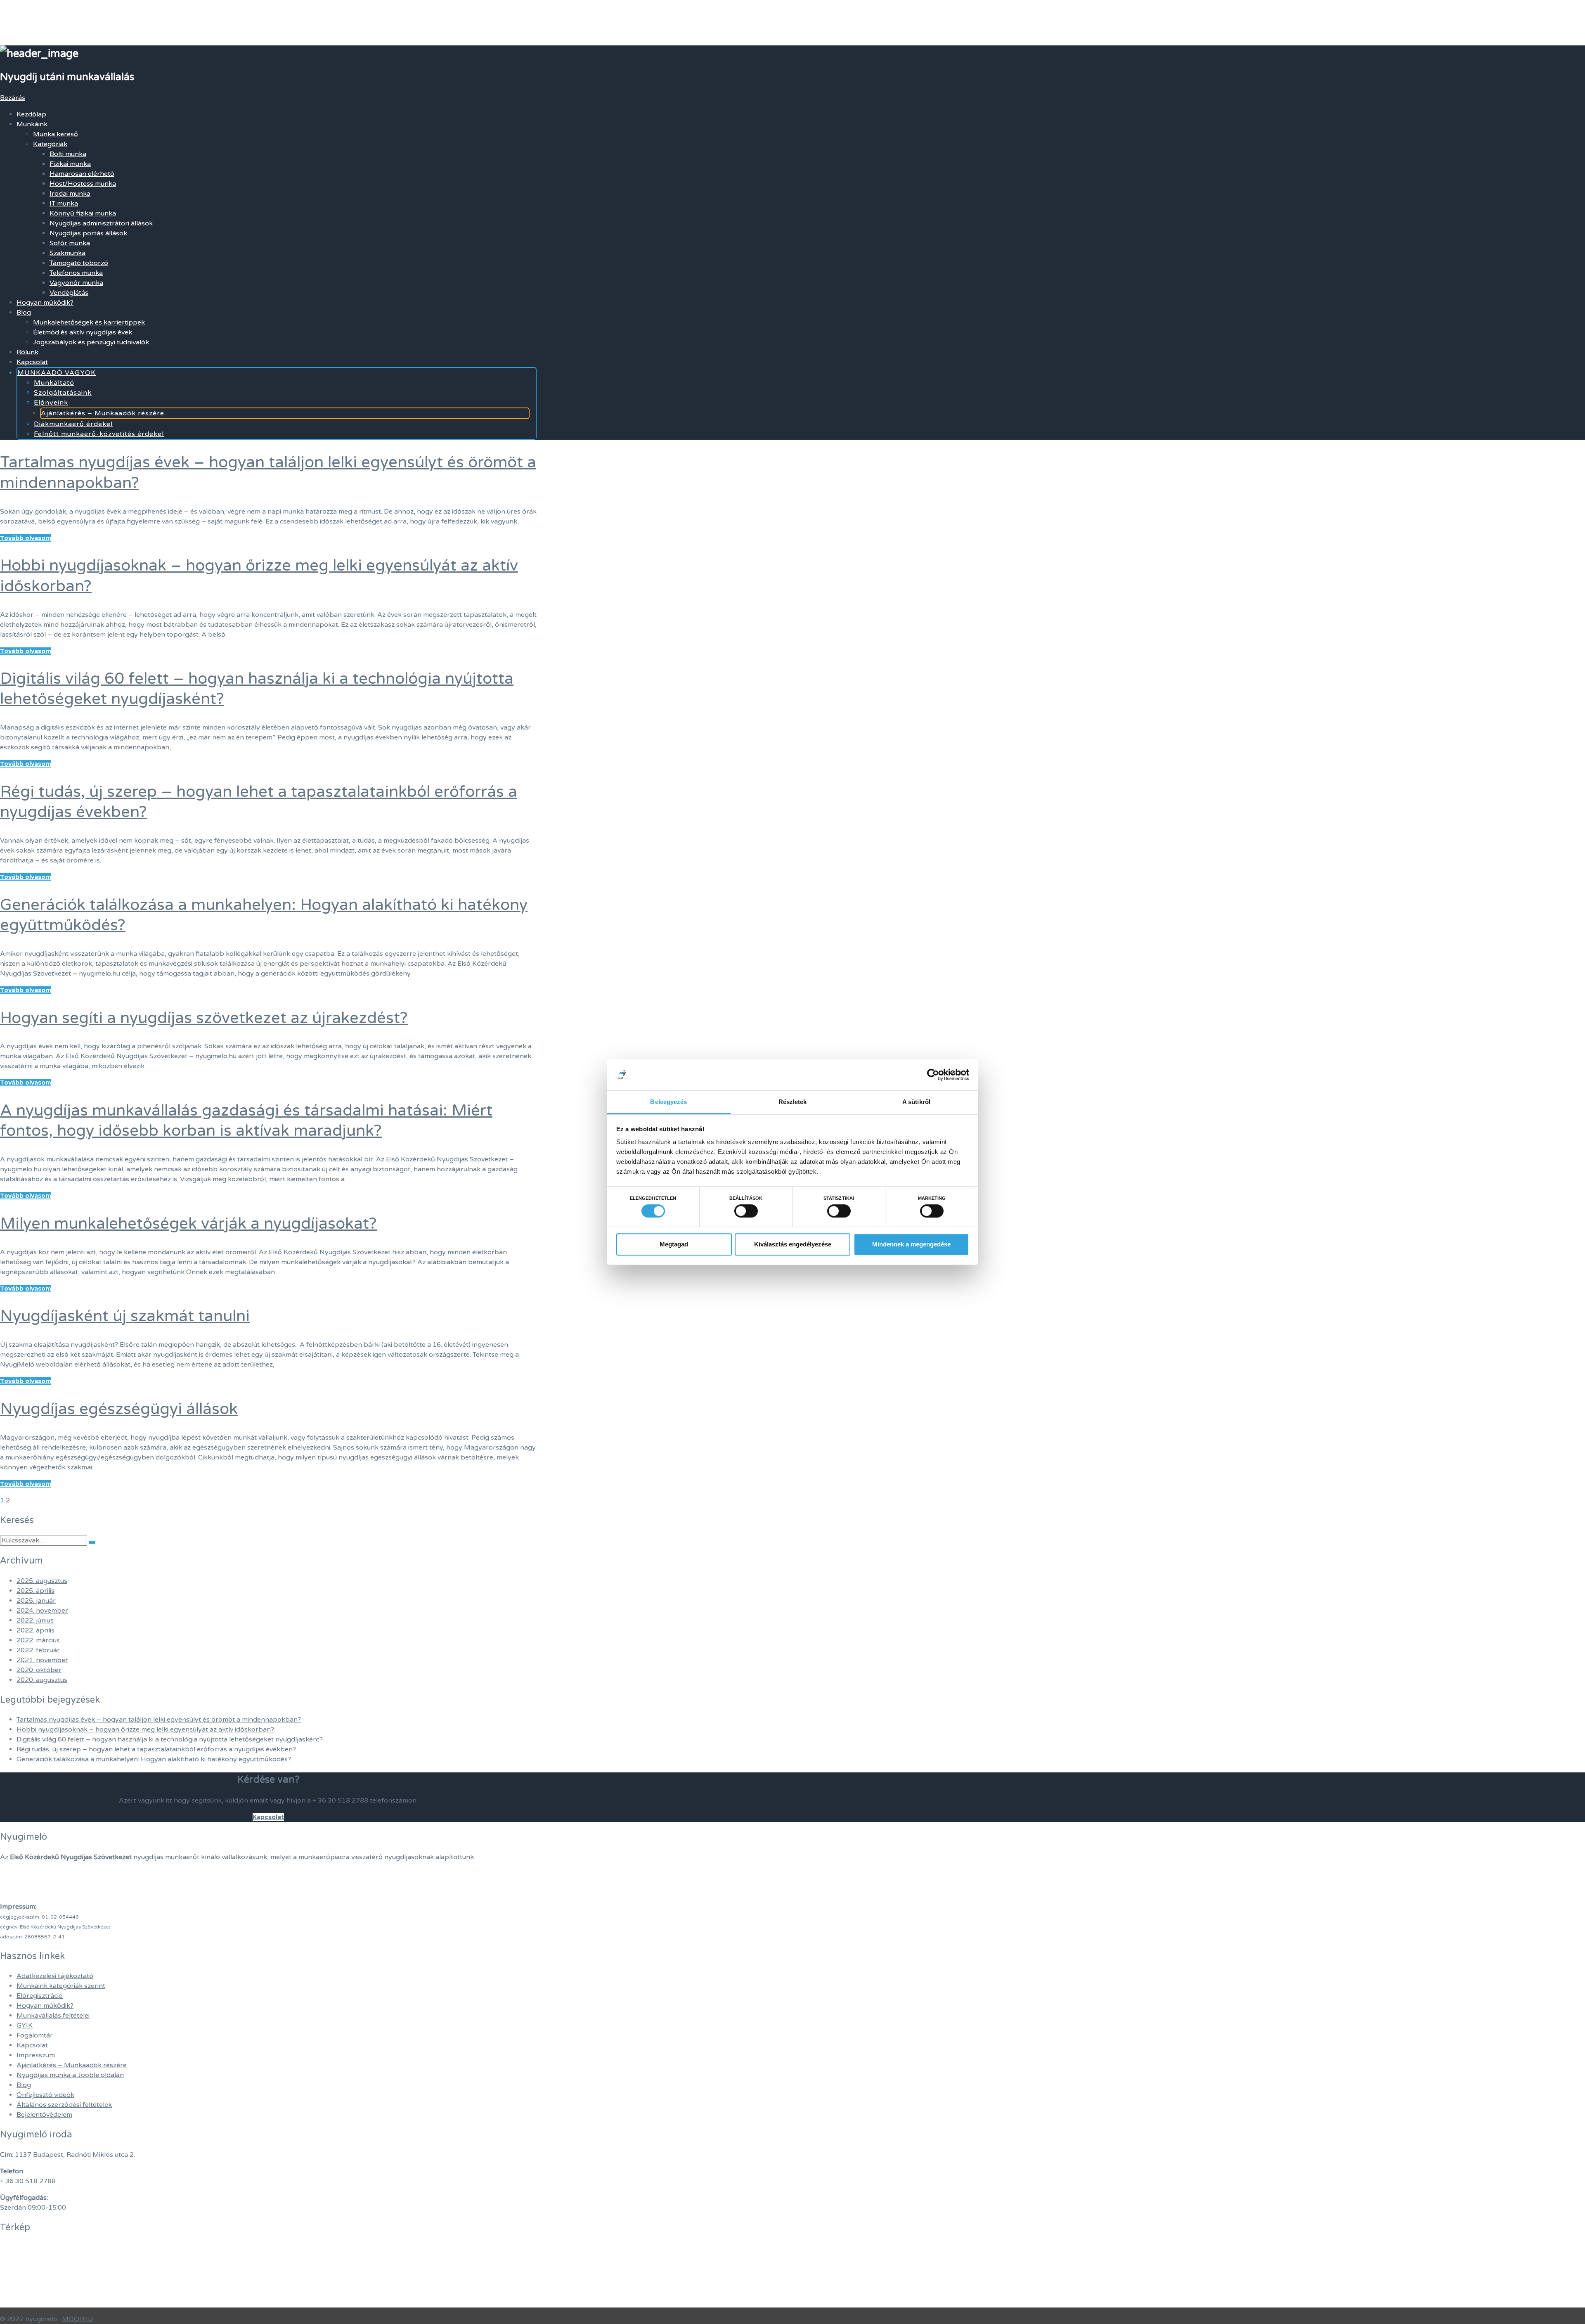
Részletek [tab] (793, 1102)
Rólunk (27, 352)
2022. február (38, 1650)
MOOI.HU (78, 2319)
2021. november (42, 1660)
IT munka (64, 204)
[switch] (746, 1211)
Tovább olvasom (26, 538)
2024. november (42, 1611)
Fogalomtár (35, 2035)
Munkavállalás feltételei (53, 2016)
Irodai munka (70, 194)
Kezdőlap (31, 114)
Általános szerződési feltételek (64, 2105)
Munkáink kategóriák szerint (61, 1986)
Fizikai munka (70, 164)
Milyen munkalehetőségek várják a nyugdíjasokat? (188, 1224)
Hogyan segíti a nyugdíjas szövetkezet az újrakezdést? (204, 1018)
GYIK (25, 2026)
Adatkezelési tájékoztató (55, 1976)
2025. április (35, 1591)
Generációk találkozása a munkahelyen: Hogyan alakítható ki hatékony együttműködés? (154, 1759)
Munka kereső (56, 134)
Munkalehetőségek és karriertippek (89, 322)
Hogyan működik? (45, 303)
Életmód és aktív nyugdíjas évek (83, 332)
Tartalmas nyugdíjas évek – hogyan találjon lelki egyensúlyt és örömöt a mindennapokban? (159, 1720)
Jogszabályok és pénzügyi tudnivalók (91, 342)
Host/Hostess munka (83, 184)
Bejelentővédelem (44, 2115)
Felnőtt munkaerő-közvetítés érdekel (99, 434)
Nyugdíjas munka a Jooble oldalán (70, 2075)
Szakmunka (67, 253)
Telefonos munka (76, 273)
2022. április (35, 1630)
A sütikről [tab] (916, 1102)
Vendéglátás (69, 293)
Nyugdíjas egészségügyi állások (119, 1409)
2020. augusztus (42, 1680)
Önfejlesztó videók (45, 2095)
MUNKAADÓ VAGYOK (57, 373)
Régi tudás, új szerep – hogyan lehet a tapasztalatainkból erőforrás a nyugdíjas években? (156, 1749)
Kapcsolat (32, 362)
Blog (24, 313)
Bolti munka (68, 154)
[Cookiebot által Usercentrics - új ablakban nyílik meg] (933, 1075)
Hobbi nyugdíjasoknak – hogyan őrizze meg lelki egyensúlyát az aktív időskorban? (145, 1729)
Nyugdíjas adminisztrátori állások (101, 223)
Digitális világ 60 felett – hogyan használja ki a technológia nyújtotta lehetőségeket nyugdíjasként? (170, 1739)
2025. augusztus (42, 1581)
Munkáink (32, 124)
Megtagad (674, 1244)
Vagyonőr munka (76, 283)
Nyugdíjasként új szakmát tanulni (125, 1316)
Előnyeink (51, 403)
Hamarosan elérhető (82, 174)
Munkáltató (54, 383)
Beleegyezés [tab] (668, 1102)
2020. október (39, 1670)
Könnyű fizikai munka (83, 213)
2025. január (36, 1601)
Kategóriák (50, 144)
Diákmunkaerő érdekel (73, 424)
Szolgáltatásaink (63, 393)
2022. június (35, 1620)
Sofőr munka (70, 243)
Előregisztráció (40, 1996)
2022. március (38, 1640)
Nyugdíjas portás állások (88, 233)
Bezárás (13, 98)
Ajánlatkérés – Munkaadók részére (103, 413)
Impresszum (36, 2055)
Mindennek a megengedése (911, 1244)
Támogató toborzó (79, 263)
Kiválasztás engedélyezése (793, 1244)
